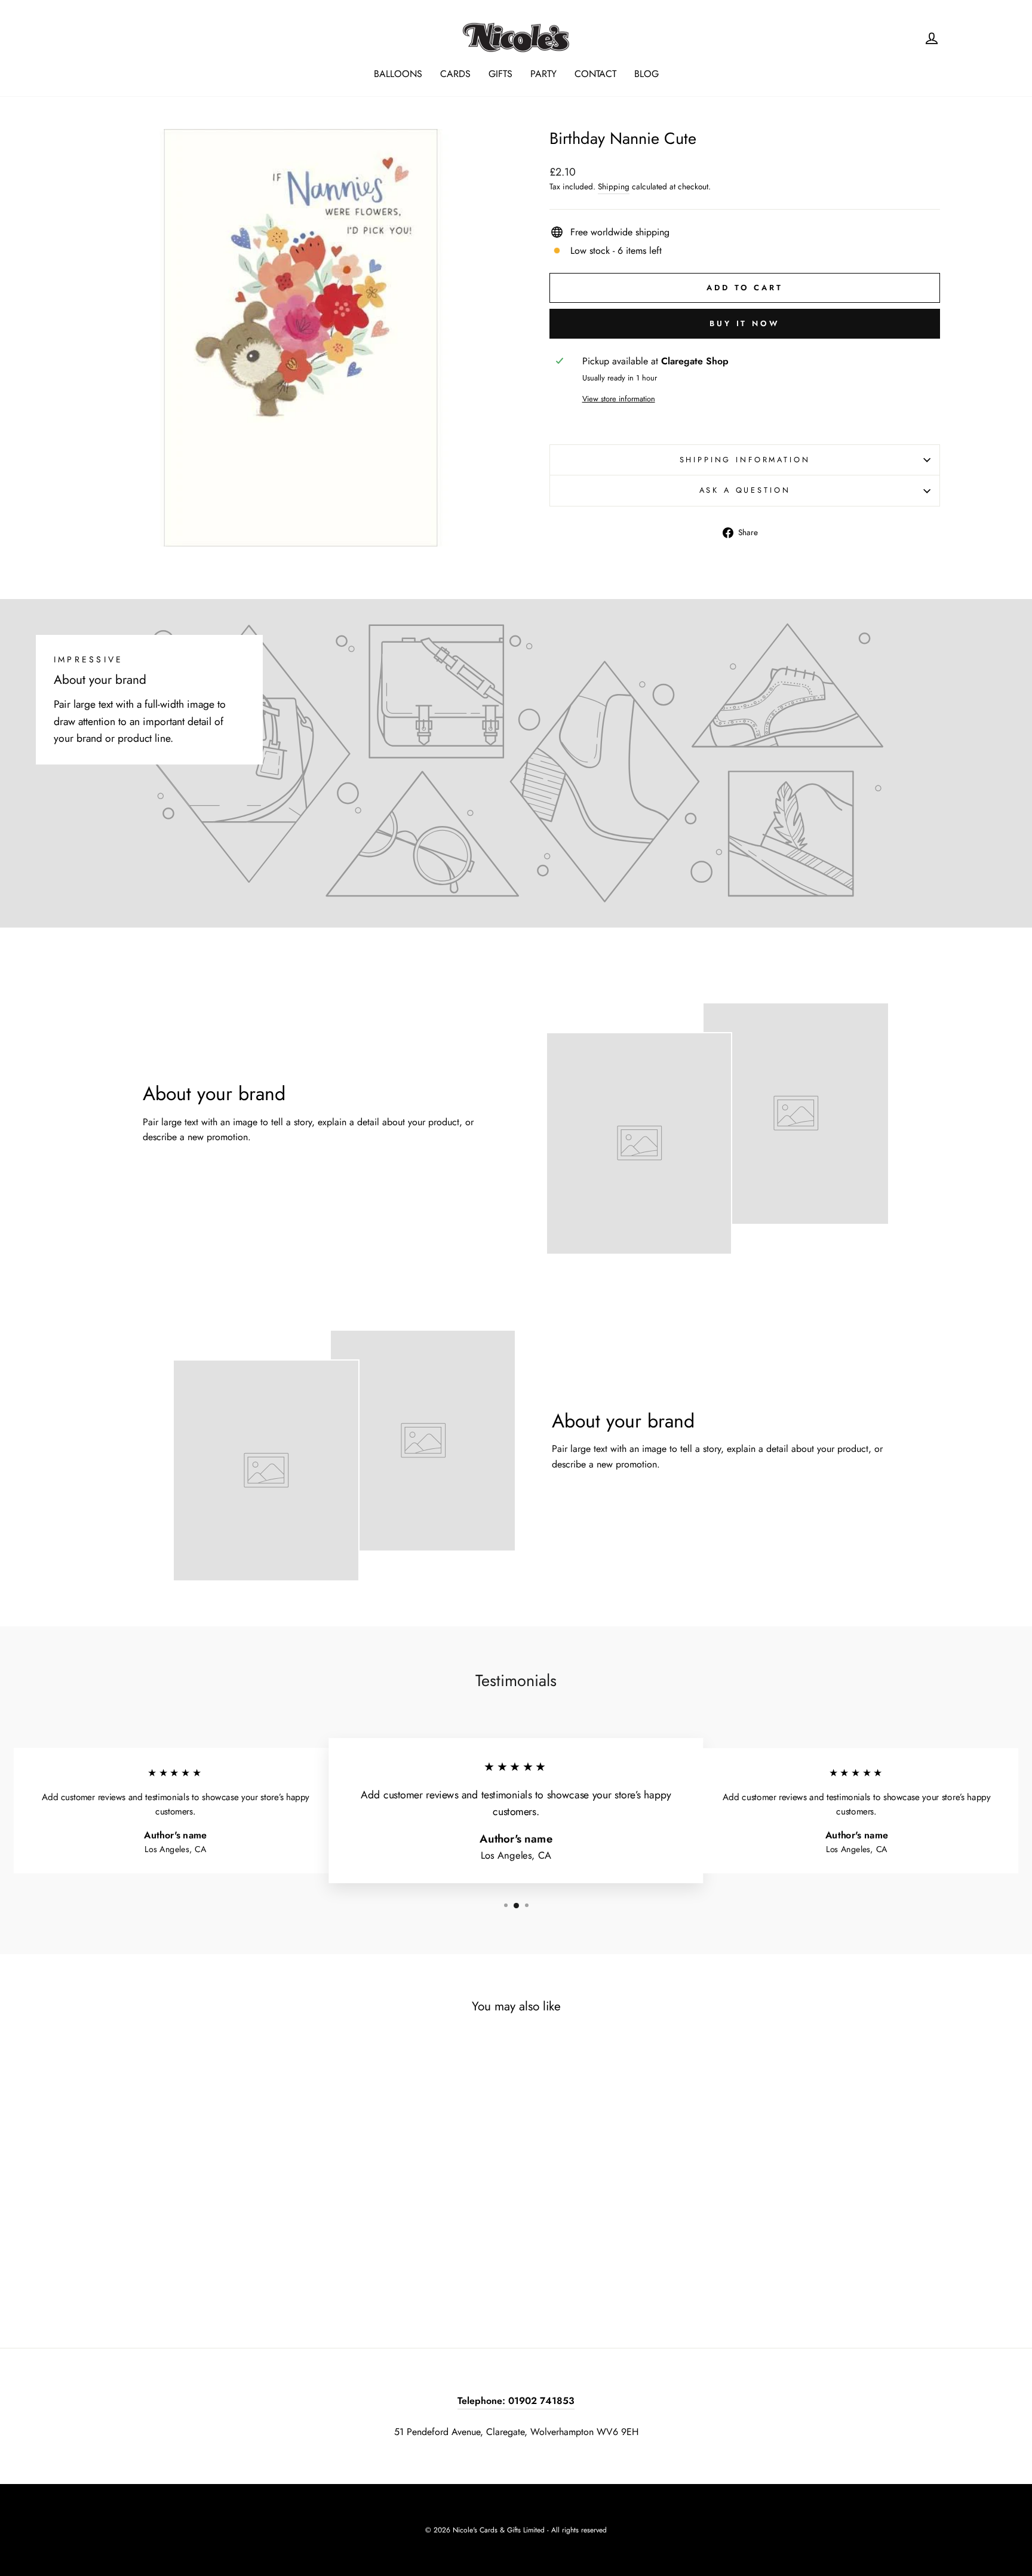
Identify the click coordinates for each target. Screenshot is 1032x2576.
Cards (455, 74)
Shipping (614, 186)
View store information (619, 399)
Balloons (398, 74)
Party (543, 74)
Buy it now (745, 323)
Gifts (500, 74)
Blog (646, 74)
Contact (595, 74)
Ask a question (745, 490)
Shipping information (745, 460)
